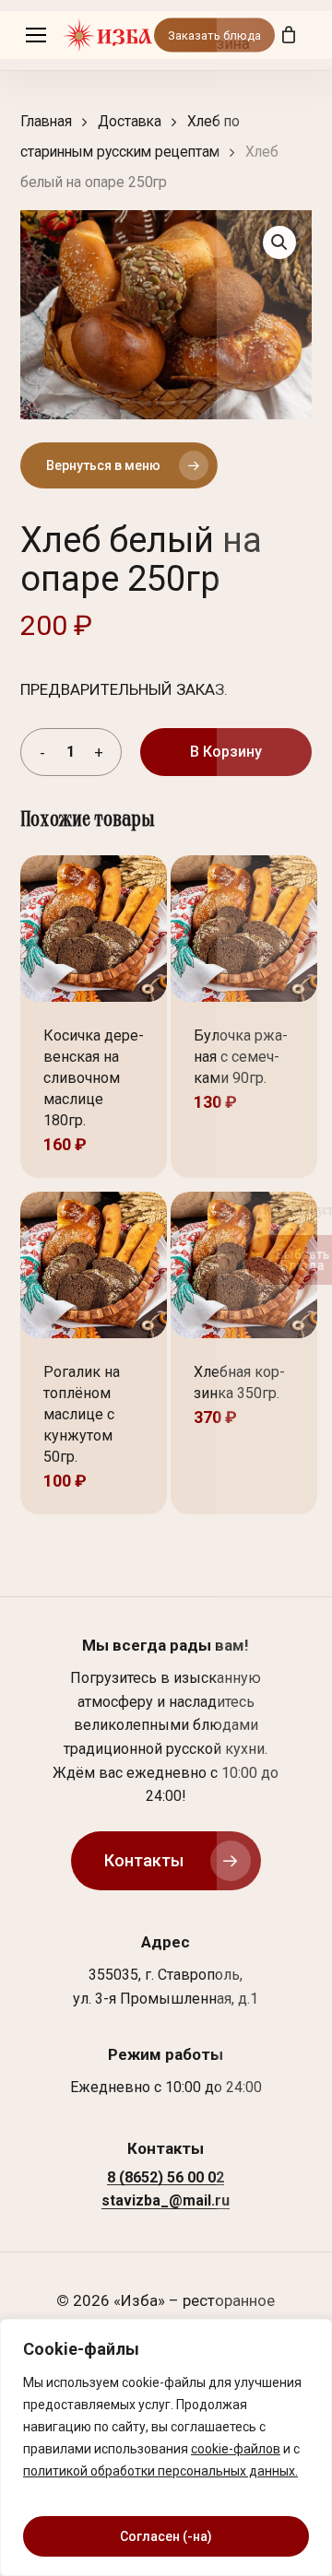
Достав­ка (130, 121)
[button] (36, 35)
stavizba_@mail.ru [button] (166, 2201)
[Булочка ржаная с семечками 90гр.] (244, 929)
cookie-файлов (236, 2449)
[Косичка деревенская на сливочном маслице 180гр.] (94, 929)
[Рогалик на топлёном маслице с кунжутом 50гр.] (94, 1265)
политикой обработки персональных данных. (160, 2471)
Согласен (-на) (166, 2536)
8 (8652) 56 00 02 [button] (166, 2178)
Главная (46, 121)
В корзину (226, 752)
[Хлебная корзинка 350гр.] (244, 1265)
